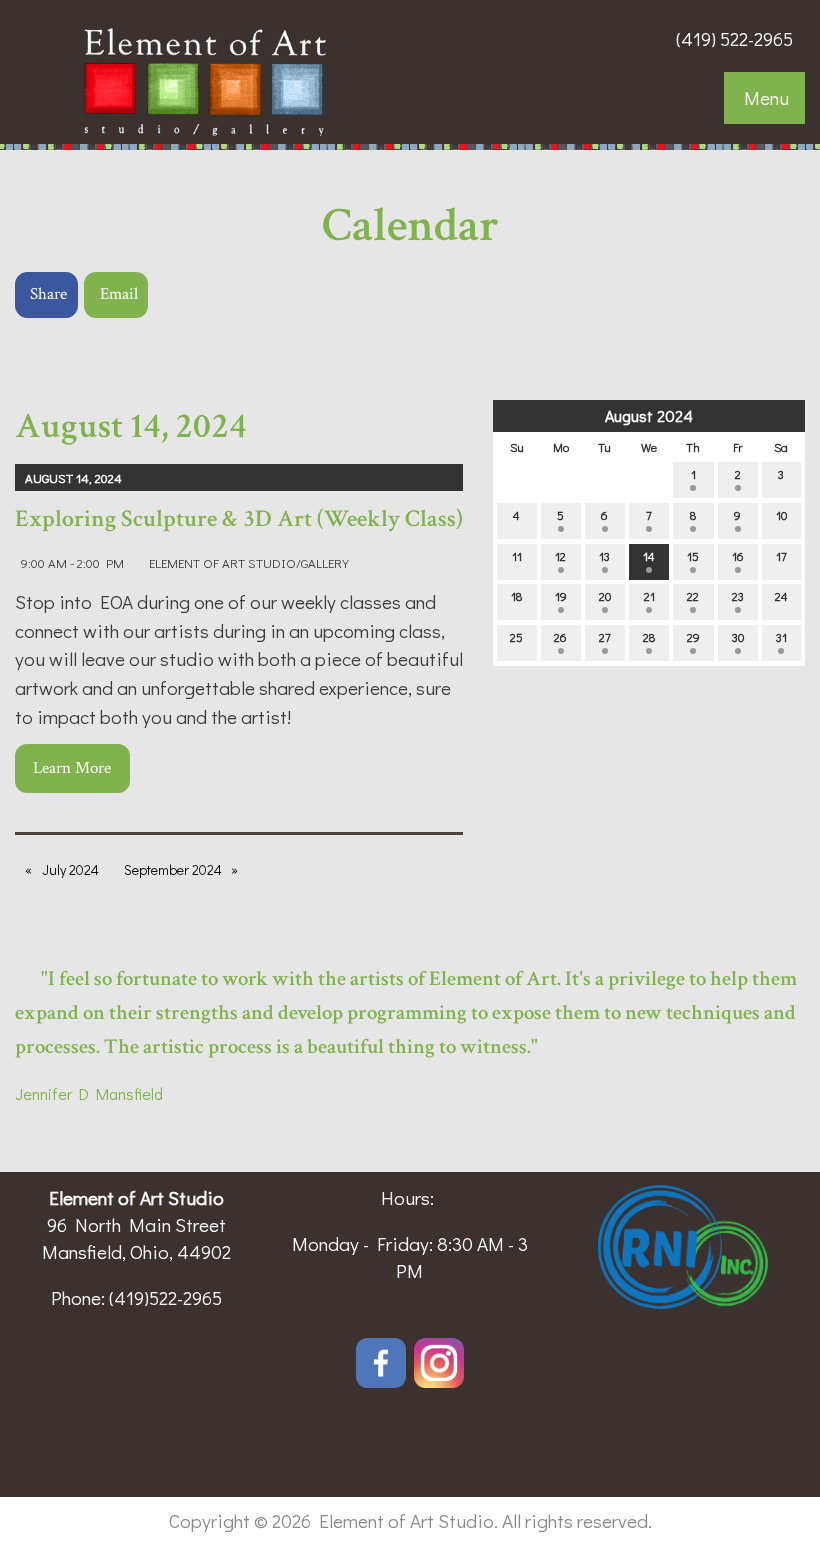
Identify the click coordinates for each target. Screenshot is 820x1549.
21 (649, 596)
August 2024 (649, 415)
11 (517, 556)
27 (605, 637)
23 (738, 596)
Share (48, 294)
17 (781, 556)
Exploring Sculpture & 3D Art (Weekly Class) (239, 518)
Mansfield (126, 1093)
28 (649, 637)
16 (738, 556)
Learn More (72, 768)
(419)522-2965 (165, 1297)
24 (781, 596)
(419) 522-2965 (734, 38)
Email (119, 294)
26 (560, 637)
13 (604, 556)
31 (781, 637)
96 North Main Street (136, 1224)
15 (693, 556)
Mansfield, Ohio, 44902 (136, 1251)
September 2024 (173, 869)
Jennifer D (52, 1093)
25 (516, 637)
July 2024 (70, 869)
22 (693, 596)
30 (738, 637)
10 (781, 515)
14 (649, 556)
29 (693, 637)
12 (560, 556)
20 (605, 596)
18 (516, 596)
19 (561, 596)
